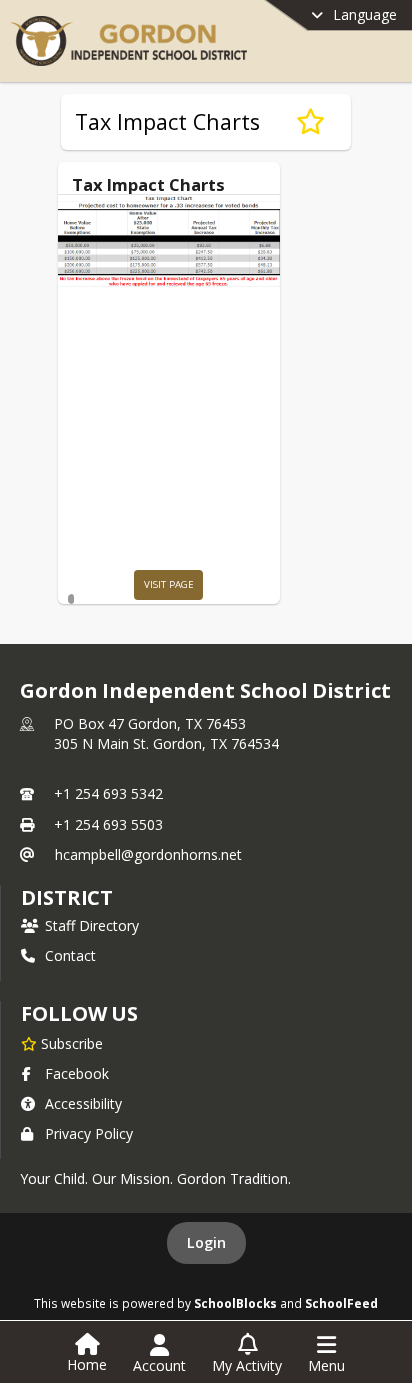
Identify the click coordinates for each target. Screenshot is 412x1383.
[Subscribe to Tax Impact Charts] (310, 122)
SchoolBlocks (235, 1303)
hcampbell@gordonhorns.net (148, 854)
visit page (169, 584)
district (67, 897)
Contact (70, 955)
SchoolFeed (341, 1303)
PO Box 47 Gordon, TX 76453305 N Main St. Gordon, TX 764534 (166, 733)
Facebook (77, 1073)
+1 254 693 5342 (108, 793)
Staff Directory (92, 925)
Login (206, 1242)
